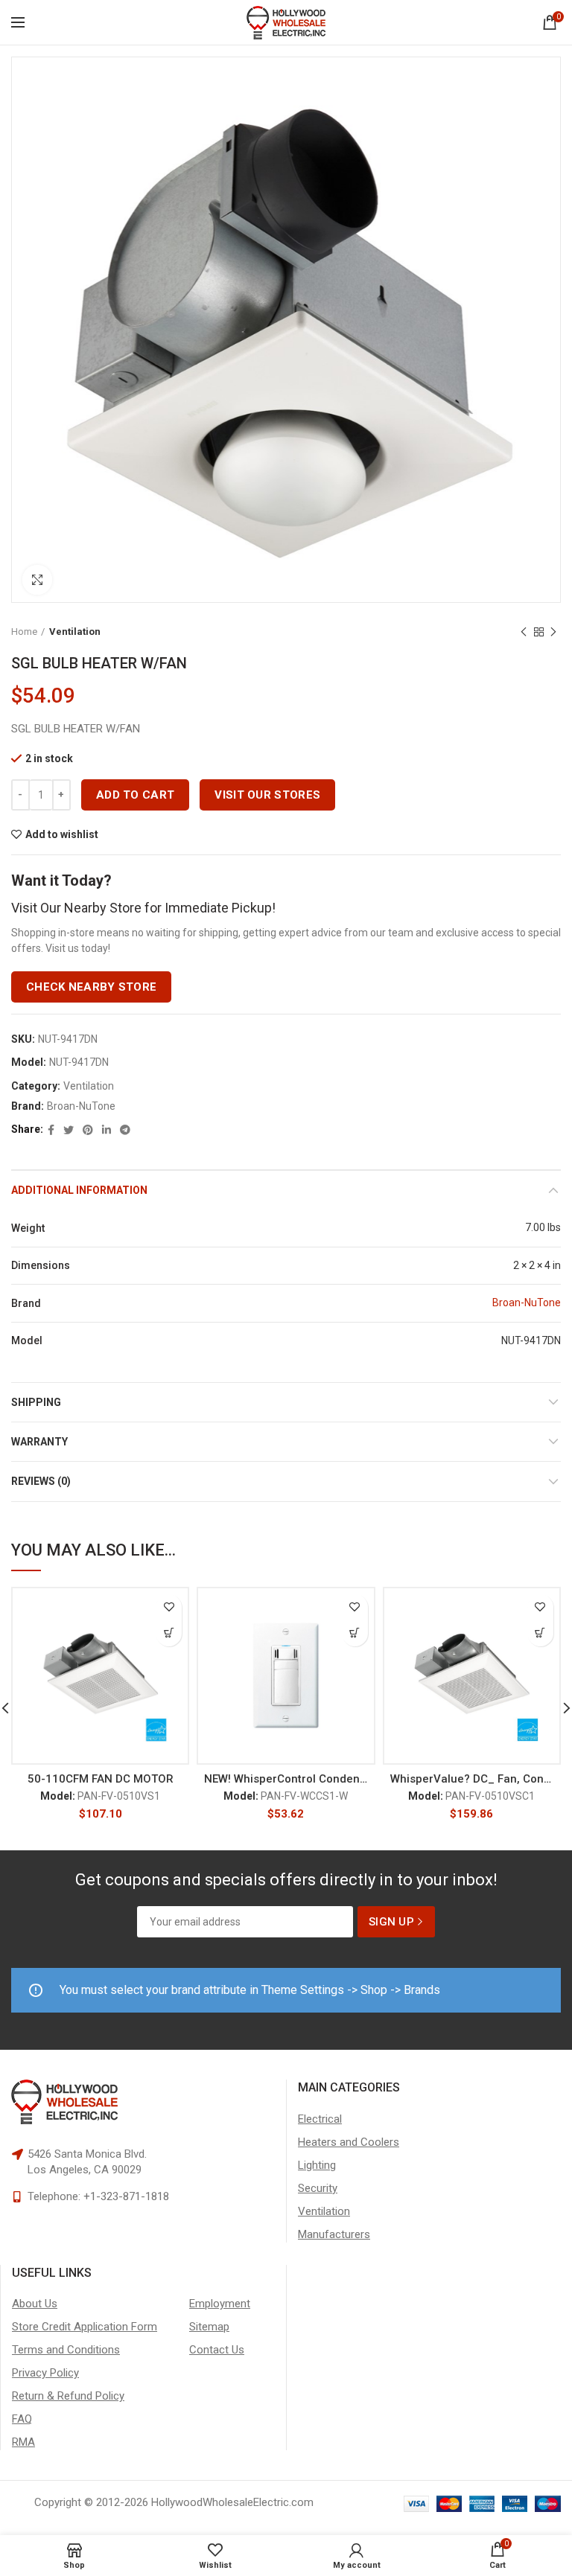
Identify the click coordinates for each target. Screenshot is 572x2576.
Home (24, 632)
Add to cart (135, 795)
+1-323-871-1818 (126, 2196)
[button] (169, 1633)
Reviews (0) (41, 1481)
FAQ (22, 2419)
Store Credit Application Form (85, 2327)
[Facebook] (51, 1130)
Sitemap (209, 2327)
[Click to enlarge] (37, 580)
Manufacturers (334, 2234)
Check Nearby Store (91, 987)
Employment (220, 2304)
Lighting (317, 2165)
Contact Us (217, 2350)
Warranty (39, 1442)
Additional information (79, 1190)
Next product (553, 632)
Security (318, 2188)
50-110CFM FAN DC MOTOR (101, 1779)
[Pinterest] (88, 1130)
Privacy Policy (45, 2373)
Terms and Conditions (66, 2350)
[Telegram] (125, 1130)
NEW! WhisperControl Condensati (286, 1779)
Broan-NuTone (81, 1106)
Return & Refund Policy (68, 2396)
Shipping (36, 1402)
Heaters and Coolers (349, 2142)
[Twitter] (69, 1130)
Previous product (524, 632)
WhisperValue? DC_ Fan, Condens (472, 1779)
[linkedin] (107, 1130)
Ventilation (75, 632)
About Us (35, 2304)
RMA (23, 2442)
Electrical (320, 2119)
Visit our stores (267, 795)
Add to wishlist (62, 834)
